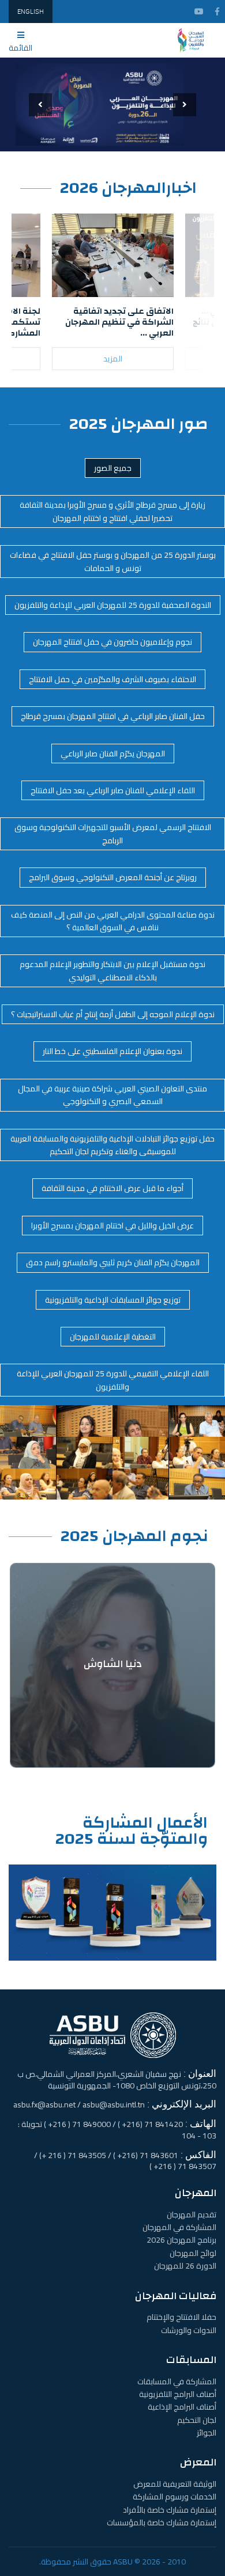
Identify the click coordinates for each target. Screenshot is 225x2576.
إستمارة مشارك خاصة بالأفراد (170, 2510)
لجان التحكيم (197, 2420)
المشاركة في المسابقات (177, 2381)
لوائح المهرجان (193, 2253)
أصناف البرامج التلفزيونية (178, 2394)
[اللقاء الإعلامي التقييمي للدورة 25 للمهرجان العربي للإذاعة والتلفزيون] (28, 1420)
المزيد (113, 359)
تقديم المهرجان (192, 2214)
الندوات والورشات (189, 2330)
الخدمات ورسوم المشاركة (175, 2497)
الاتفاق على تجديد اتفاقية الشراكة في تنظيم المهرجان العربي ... (119, 322)
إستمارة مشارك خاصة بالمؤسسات (162, 2522)
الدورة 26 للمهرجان (185, 2266)
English (31, 11)
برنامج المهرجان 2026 (181, 2240)
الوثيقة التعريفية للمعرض (175, 2484)
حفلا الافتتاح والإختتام (181, 2317)
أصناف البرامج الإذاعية (182, 2407)
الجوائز (207, 2433)
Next (200, 300)
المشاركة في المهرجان (179, 2227)
